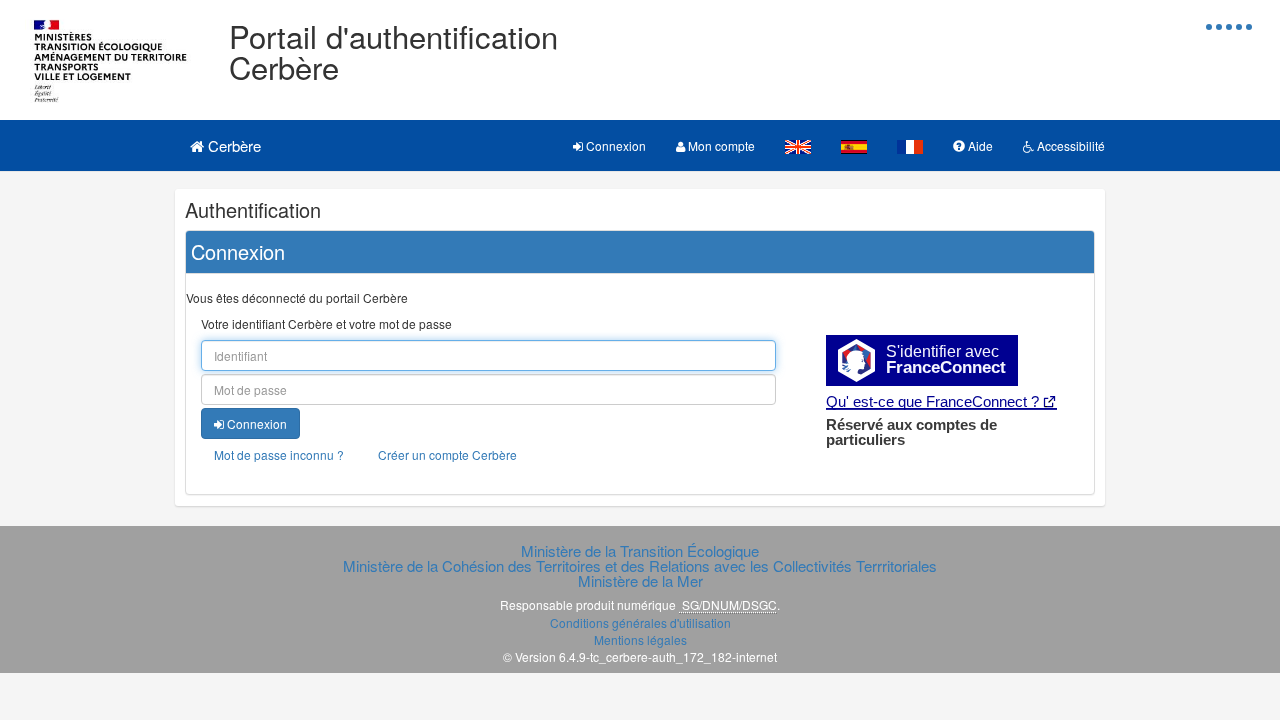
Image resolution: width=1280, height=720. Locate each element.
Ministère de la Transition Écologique (640, 550)
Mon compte (720, 145)
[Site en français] (910, 145)
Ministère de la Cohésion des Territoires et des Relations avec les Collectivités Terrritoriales (640, 565)
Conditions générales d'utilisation (640, 622)
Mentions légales (640, 639)
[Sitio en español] (854, 145)
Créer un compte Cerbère (447, 454)
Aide (979, 145)
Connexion (614, 145)
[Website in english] (798, 145)
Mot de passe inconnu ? (279, 454)
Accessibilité (1069, 145)
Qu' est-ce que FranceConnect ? (932, 401)
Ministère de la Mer (640, 580)
